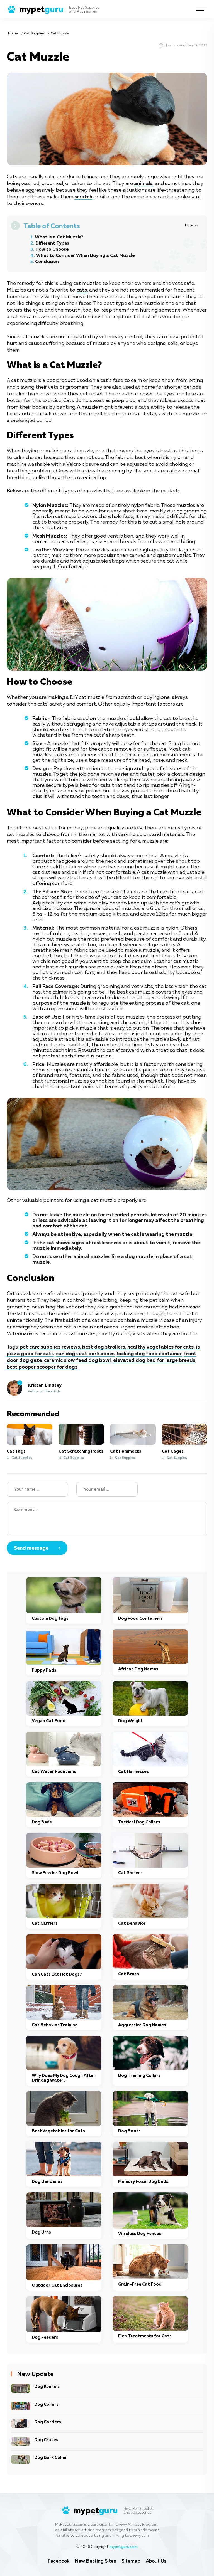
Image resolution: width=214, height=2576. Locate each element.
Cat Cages (173, 1451)
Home (13, 34)
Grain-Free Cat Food (140, 2284)
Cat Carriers (45, 1923)
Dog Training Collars (139, 2076)
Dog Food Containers (140, 1619)
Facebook (59, 2561)
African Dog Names (138, 1669)
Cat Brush (129, 1974)
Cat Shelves (130, 1873)
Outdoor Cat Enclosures (57, 2285)
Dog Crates (46, 2440)
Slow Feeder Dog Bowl (55, 1873)
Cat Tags (16, 1451)
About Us (156, 2561)
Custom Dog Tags (50, 1619)
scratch (83, 197)
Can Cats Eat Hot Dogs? (57, 1974)
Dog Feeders (45, 2337)
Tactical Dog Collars (139, 1822)
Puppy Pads (44, 1670)
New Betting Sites (95, 2561)
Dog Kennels (47, 2387)
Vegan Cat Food (49, 1721)
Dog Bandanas (47, 2182)
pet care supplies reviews (50, 1347)
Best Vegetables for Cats (58, 2131)
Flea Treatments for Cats (145, 2336)
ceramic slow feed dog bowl (77, 1360)
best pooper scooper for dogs (42, 1367)
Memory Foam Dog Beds (143, 2182)
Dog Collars (46, 2404)
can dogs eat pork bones (85, 1354)
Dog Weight (131, 1721)
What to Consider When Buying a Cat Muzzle (85, 256)
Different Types (52, 243)
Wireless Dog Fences (140, 2234)
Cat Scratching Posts (81, 1451)
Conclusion (47, 262)
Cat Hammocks (126, 1451)
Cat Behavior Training (55, 2025)
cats (82, 290)
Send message (31, 1548)
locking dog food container (149, 1354)
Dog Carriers (48, 2422)
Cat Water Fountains (54, 1772)
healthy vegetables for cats (160, 1347)
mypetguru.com (124, 2547)
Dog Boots (129, 2131)
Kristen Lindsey (45, 1386)
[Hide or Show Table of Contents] (191, 225)
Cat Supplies (34, 34)
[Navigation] (202, 9)
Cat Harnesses (133, 1772)
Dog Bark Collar (51, 2458)
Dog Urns (41, 2232)
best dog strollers (104, 1347)
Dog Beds (42, 1822)
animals (143, 184)
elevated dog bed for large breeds (154, 1360)
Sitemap (131, 2561)
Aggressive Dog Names (142, 2025)
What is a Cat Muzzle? (59, 237)
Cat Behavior (132, 1923)
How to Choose (52, 250)
